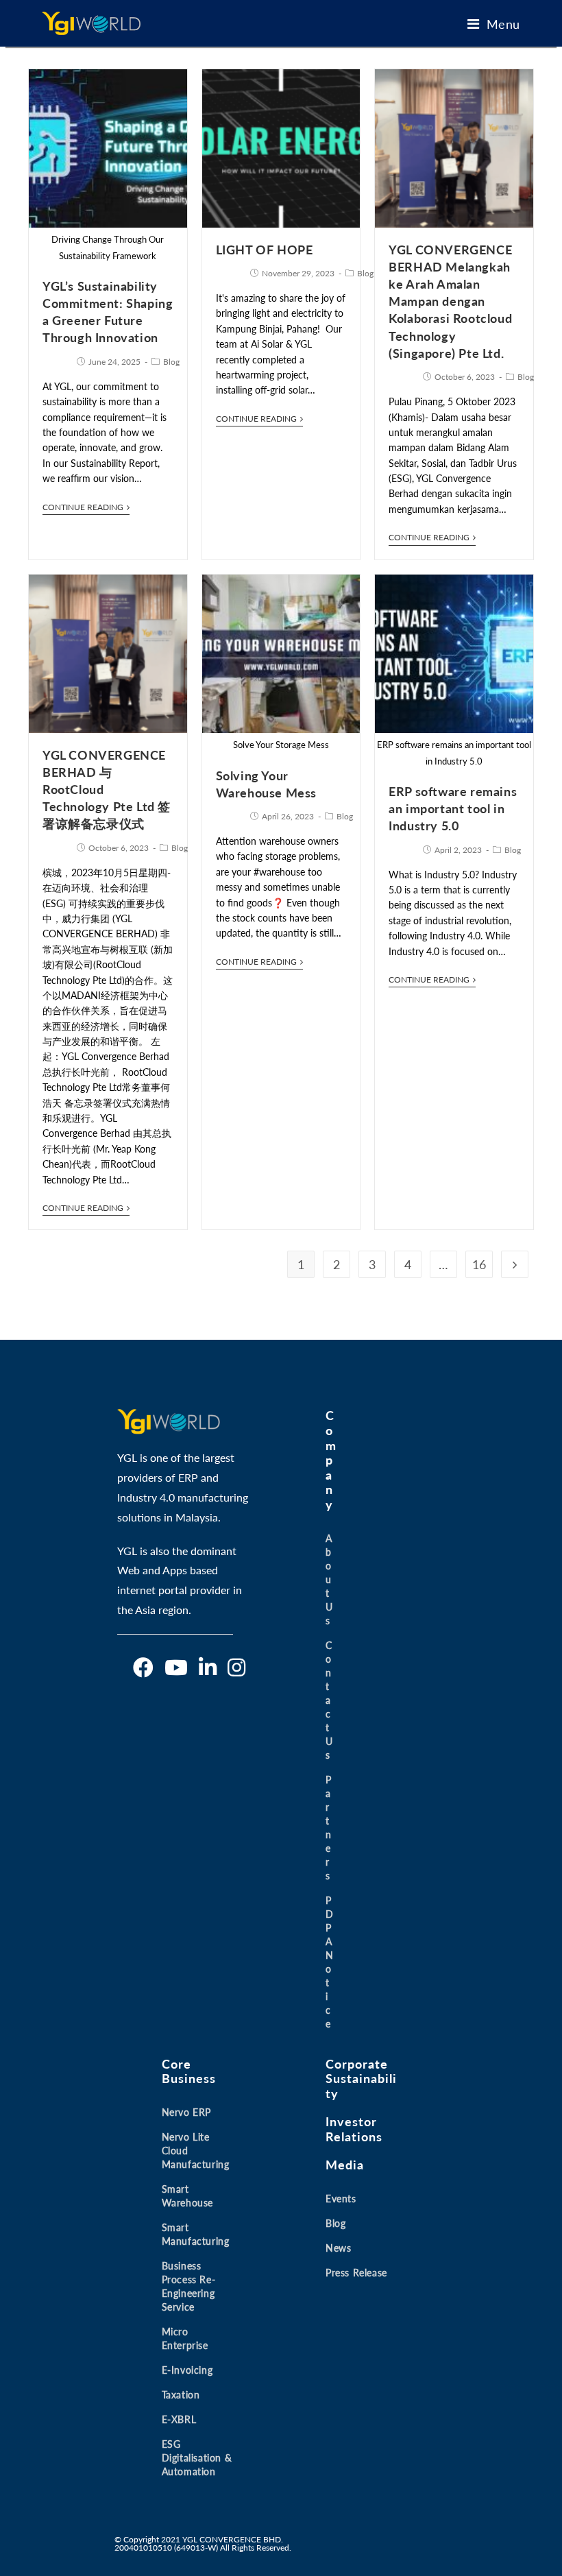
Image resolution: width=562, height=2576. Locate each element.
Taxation (181, 2395)
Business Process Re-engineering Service (189, 2286)
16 (479, 1264)
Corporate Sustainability (361, 2079)
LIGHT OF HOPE (265, 250)
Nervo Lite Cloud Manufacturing (196, 2151)
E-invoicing (187, 2370)
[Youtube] (176, 1668)
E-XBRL (179, 2419)
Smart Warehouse (187, 2196)
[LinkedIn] (208, 1668)
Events (341, 2199)
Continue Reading (83, 507)
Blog (171, 362)
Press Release (356, 2273)
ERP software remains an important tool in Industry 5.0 (453, 808)
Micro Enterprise (185, 2338)
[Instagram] (236, 1668)
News (338, 2248)
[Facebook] (143, 1668)
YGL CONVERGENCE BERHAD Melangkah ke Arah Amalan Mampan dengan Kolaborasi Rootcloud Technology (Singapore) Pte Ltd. (450, 301)
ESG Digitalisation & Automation (197, 2458)
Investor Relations (354, 2129)
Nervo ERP (186, 2112)
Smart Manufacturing (196, 2234)
